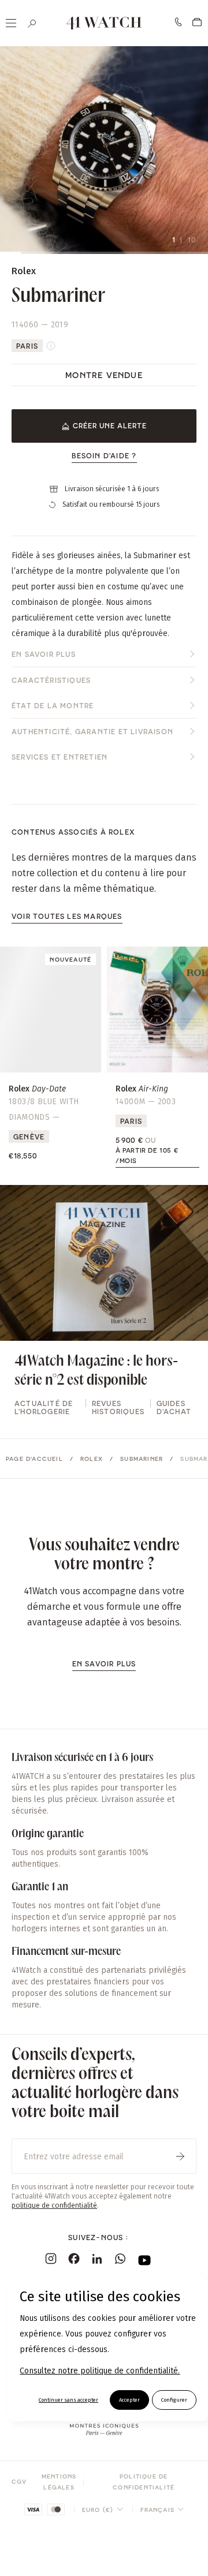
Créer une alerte (110, 425)
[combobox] (103, 2510)
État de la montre (53, 705)
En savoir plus (44, 654)
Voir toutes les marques (67, 916)
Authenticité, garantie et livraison (92, 731)
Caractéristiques (51, 680)
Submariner (142, 1459)
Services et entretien (60, 757)
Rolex (92, 1459)
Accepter (129, 2400)
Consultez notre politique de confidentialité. (100, 2371)
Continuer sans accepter (68, 2400)
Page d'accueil (34, 1459)
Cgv (19, 2481)
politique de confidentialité (54, 2205)
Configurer (174, 2400)
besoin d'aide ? (104, 455)
